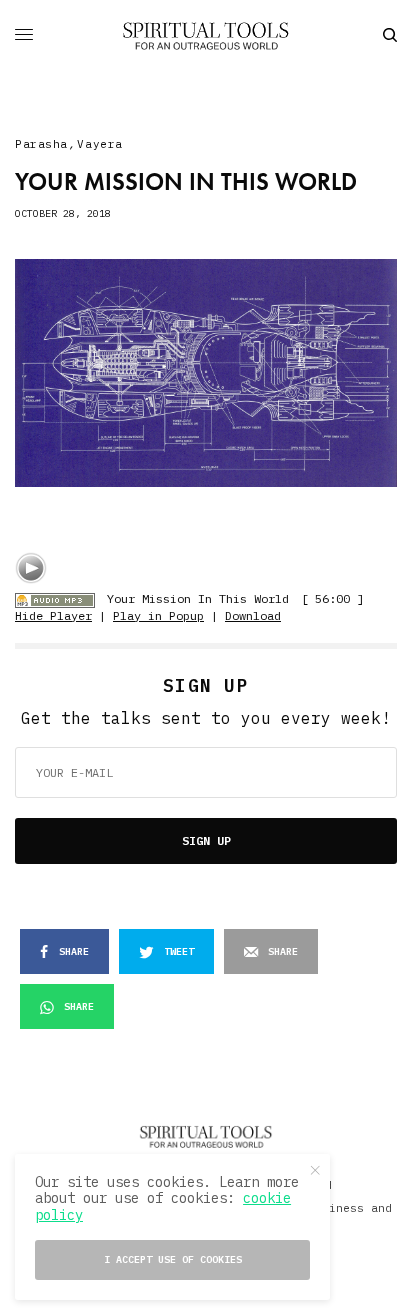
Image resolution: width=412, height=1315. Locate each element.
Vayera (99, 144)
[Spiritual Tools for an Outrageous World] (205, 35)
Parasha (41, 144)
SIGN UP (206, 840)
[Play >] (31, 568)
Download (253, 615)
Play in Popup (158, 615)
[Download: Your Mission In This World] (55, 598)
